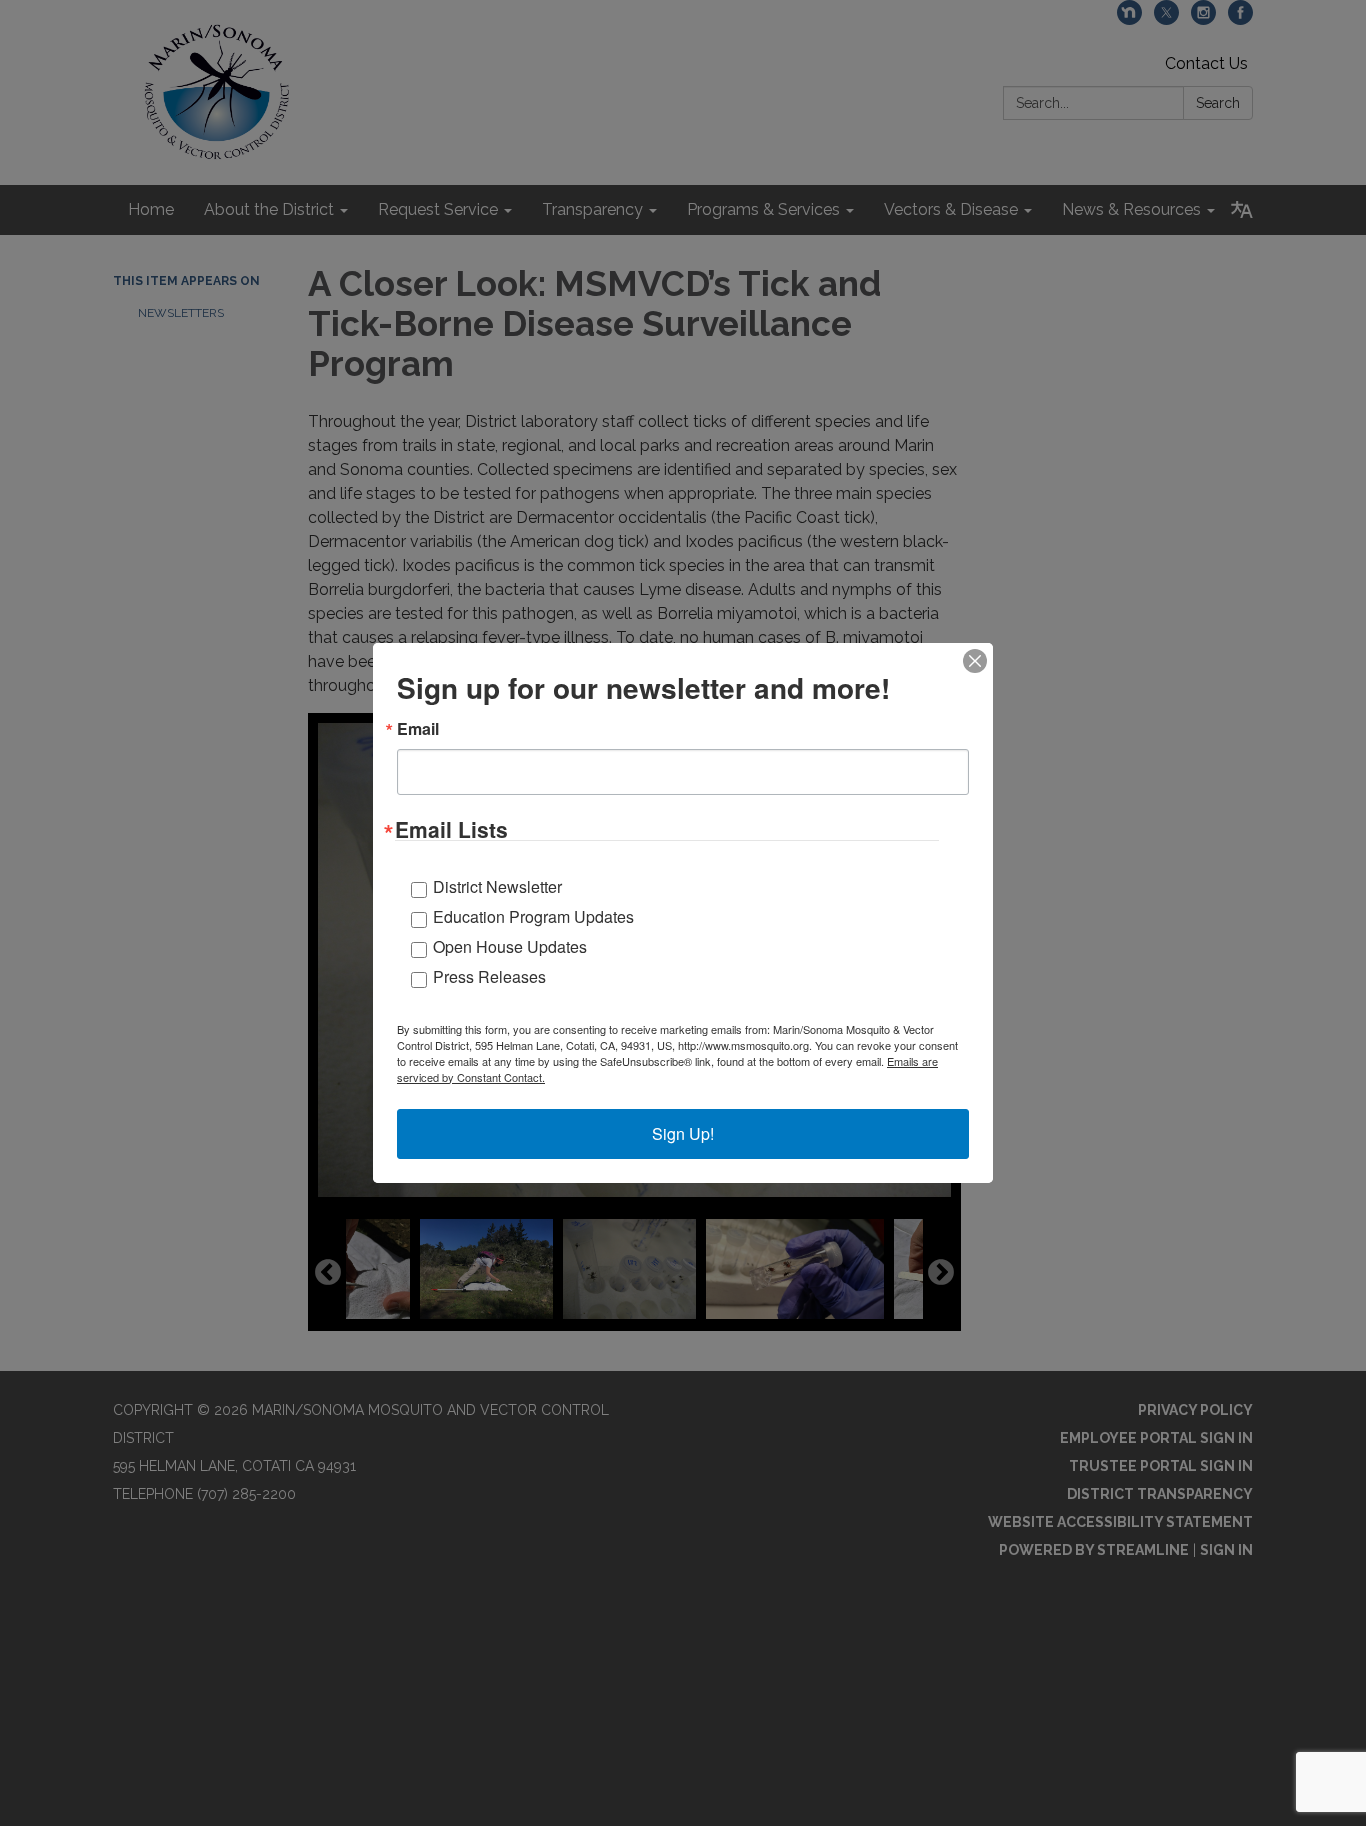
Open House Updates (510, 946)
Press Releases (489, 976)
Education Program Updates (533, 916)
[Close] (975, 661)
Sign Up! (683, 1133)
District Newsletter (497, 886)
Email (418, 729)
